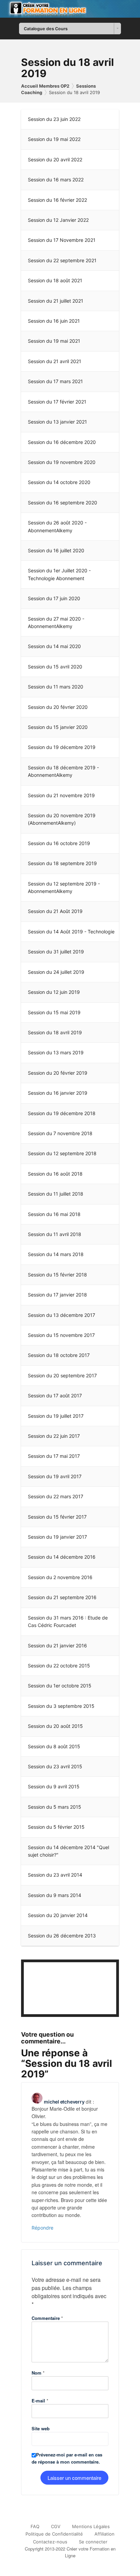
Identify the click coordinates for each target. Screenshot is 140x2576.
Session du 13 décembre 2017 (62, 1315)
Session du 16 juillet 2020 (56, 550)
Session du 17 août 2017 (55, 1396)
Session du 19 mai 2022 (54, 139)
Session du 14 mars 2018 (56, 1254)
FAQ (35, 2526)
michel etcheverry (64, 2102)
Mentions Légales (91, 2526)
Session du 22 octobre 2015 (59, 1666)
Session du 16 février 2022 (57, 200)
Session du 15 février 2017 (57, 1517)
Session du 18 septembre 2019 (62, 863)
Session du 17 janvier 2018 (57, 1295)
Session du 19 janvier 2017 (57, 1537)
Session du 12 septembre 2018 (62, 1153)
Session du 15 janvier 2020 (58, 727)
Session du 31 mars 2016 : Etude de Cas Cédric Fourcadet (68, 1621)
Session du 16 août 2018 (55, 1174)
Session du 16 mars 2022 (56, 180)
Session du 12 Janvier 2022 (58, 220)
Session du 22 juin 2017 (54, 1436)
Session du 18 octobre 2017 (59, 1355)
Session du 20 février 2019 (58, 1073)
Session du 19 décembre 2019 (62, 747)
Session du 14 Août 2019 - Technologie (71, 932)
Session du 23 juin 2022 (54, 119)
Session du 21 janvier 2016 (57, 1645)
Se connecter (93, 2542)
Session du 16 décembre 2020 (62, 442)
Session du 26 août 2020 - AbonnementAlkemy (57, 526)
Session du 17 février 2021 (57, 402)
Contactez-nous (50, 2542)
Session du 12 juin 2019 (54, 992)
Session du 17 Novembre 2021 (62, 240)
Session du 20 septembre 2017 (62, 1375)
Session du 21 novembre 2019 (61, 795)
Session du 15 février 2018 (57, 1275)
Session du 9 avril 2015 (54, 1786)
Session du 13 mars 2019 (56, 1052)
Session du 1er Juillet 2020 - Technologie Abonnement (59, 574)
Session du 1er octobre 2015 (60, 1686)
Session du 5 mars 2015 (55, 1807)
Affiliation (104, 2534)
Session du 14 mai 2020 (54, 646)
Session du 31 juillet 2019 (56, 952)
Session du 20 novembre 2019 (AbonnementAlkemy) (62, 819)
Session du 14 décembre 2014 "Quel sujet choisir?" (68, 1851)
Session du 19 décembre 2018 (62, 1113)
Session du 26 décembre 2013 (62, 1936)
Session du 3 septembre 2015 (61, 1706)
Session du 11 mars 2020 (56, 687)
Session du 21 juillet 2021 (56, 301)
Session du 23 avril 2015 (55, 1766)
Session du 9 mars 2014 (55, 1895)
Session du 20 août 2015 (55, 1726)
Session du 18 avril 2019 (74, 92)
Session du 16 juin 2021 (54, 321)
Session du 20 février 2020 (58, 707)
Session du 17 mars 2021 (55, 381)
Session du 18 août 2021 (55, 280)
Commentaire (47, 2318)
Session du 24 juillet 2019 (56, 972)
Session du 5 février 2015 (56, 1827)
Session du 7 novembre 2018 (60, 1133)
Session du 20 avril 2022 (55, 159)
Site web (41, 2428)
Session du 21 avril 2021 (55, 361)
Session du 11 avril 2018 (55, 1234)
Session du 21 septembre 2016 (62, 1597)
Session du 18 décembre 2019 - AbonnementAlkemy (63, 771)
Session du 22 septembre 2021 (62, 260)
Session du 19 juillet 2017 (56, 1416)
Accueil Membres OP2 (45, 86)
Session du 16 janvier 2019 (58, 1093)
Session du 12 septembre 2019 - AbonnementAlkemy (64, 887)
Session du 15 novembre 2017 (61, 1335)
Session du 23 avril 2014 (55, 1875)
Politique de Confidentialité (54, 2534)
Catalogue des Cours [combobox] (46, 29)
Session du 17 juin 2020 (54, 598)
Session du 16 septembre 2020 (63, 503)
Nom (38, 2373)
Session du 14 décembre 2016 (62, 1557)
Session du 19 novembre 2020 (62, 462)
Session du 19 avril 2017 (55, 1476)
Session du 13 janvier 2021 (57, 422)
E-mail (40, 2401)
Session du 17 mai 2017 (54, 1456)
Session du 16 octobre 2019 (59, 843)
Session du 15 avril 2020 (55, 667)
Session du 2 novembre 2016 (60, 1577)
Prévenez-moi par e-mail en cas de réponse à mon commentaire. (67, 2458)
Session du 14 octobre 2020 (59, 482)
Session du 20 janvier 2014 (58, 1915)
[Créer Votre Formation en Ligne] (70, 9)
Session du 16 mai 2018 (54, 1214)
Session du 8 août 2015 (54, 1746)
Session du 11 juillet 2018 (56, 1194)
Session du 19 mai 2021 (54, 341)
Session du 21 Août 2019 (55, 911)
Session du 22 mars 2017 (56, 1496)
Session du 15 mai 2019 (54, 1012)
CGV (56, 2526)
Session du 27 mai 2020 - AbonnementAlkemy (56, 622)
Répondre (42, 2228)
